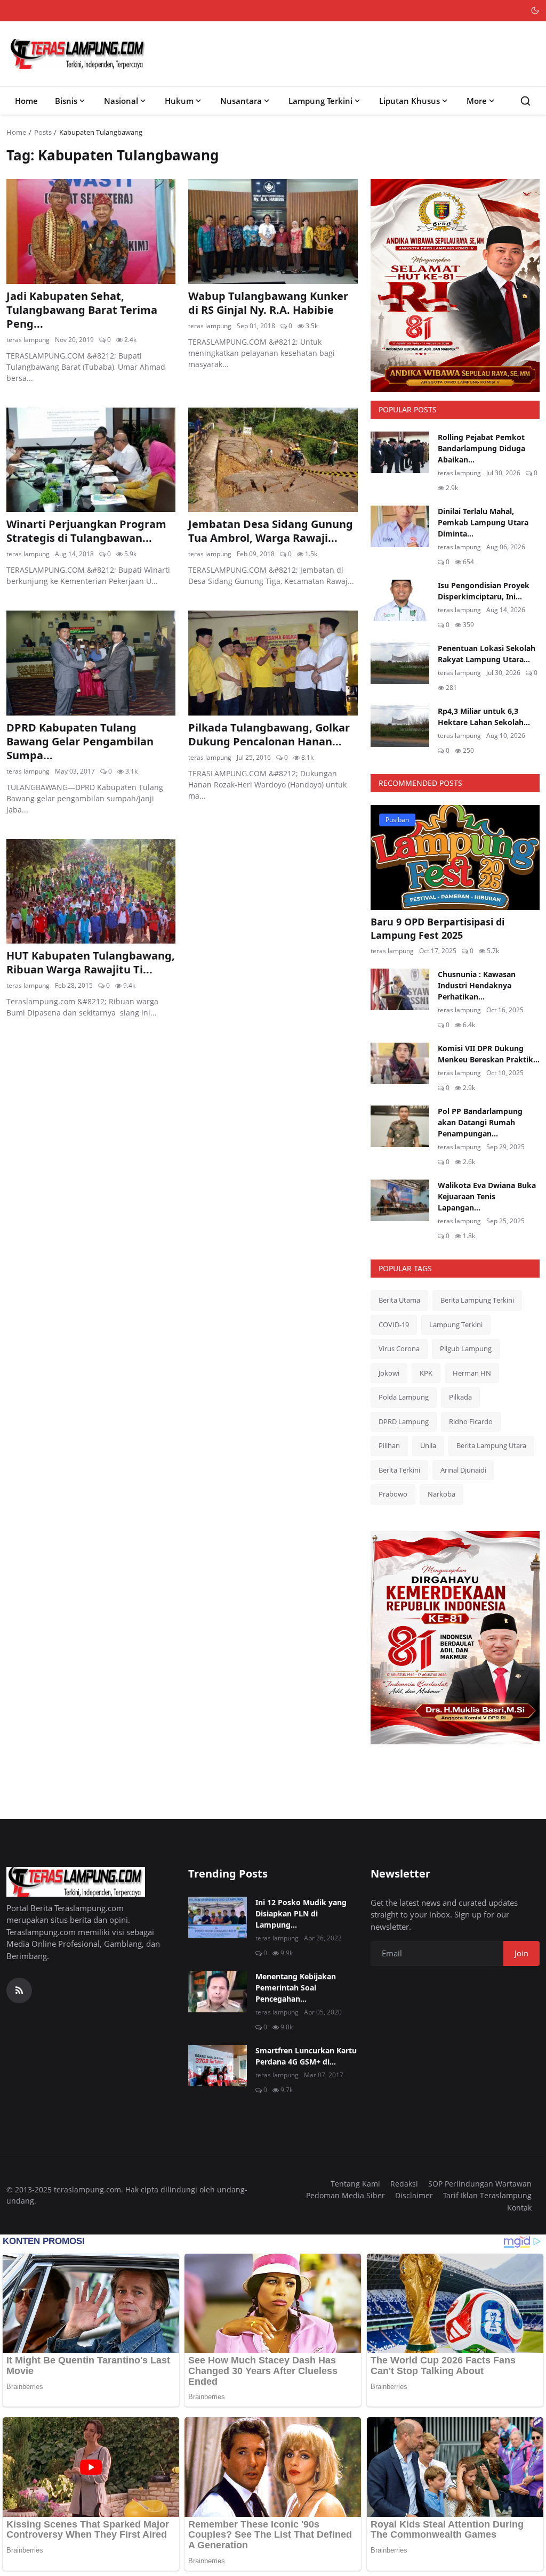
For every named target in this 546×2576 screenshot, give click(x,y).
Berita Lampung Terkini (477, 1300)
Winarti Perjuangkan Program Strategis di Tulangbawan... (86, 531)
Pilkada (460, 1397)
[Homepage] (78, 54)
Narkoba (441, 1494)
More (477, 101)
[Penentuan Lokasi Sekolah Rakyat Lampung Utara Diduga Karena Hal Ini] (400, 663)
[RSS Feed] (19, 1990)
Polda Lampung (404, 1397)
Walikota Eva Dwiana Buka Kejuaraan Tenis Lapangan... (487, 1196)
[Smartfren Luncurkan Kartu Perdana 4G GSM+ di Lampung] (218, 2066)
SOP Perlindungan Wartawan (480, 2184)
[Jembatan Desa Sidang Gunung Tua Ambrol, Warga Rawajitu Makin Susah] (273, 460)
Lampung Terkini (320, 101)
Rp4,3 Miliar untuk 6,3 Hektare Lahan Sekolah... (484, 717)
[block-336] (455, 286)
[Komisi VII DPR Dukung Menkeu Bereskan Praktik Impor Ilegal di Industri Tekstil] (400, 1063)
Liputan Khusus (409, 101)
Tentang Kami (355, 2184)
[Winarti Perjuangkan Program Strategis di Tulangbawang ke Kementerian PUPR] (91, 460)
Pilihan (389, 1445)
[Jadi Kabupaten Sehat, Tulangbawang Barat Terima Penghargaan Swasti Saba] (91, 231)
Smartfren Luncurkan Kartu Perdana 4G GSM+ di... (306, 2056)
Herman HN (472, 1373)
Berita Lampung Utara (491, 1445)
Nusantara (241, 101)
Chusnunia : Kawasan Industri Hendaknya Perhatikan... (477, 985)
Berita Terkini (399, 1470)
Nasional (121, 101)
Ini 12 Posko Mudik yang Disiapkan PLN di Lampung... (301, 1913)
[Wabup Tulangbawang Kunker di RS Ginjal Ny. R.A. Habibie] (273, 231)
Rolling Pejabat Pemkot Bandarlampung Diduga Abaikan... (481, 448)
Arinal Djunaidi (463, 1470)
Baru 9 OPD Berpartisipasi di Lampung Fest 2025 (437, 928)
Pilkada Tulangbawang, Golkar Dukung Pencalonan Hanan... (269, 735)
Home (26, 101)
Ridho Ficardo (471, 1421)
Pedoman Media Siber (346, 2195)
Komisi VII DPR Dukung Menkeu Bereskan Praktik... (489, 1054)
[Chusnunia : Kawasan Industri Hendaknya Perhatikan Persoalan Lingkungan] (400, 989)
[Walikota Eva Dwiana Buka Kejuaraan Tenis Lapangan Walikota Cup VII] (400, 1200)
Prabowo (393, 1494)
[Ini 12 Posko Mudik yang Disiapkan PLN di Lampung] (218, 1917)
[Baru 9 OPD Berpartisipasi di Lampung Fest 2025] (455, 857)
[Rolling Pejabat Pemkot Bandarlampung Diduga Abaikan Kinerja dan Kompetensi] (400, 452)
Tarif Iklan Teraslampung (487, 2195)
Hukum (179, 101)
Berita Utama (399, 1300)
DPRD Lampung (404, 1421)
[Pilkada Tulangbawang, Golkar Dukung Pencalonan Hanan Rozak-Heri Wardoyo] (273, 663)
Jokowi (389, 1373)
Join (521, 1953)
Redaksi (404, 2184)
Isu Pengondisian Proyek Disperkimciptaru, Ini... (484, 591)
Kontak (519, 2208)
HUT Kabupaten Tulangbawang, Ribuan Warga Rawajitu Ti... (91, 963)
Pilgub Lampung (466, 1348)
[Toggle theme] (535, 10)
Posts (43, 132)
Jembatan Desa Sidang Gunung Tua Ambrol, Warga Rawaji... (271, 531)
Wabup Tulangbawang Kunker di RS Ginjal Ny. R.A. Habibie (268, 303)
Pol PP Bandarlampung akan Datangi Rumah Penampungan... (480, 1122)
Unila (428, 1445)
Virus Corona (399, 1348)
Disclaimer (414, 2195)
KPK (426, 1373)
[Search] (525, 101)
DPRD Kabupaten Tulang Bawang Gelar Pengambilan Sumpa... (80, 742)
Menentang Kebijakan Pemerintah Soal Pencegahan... (296, 1988)
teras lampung (28, 340)
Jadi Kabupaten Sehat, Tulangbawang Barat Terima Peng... (82, 310)
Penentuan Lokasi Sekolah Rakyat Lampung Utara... (487, 654)
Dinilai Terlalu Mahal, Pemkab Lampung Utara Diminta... (483, 522)
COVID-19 (394, 1324)
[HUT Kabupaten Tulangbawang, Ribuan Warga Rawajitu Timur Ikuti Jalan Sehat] (91, 891)
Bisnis (66, 101)
